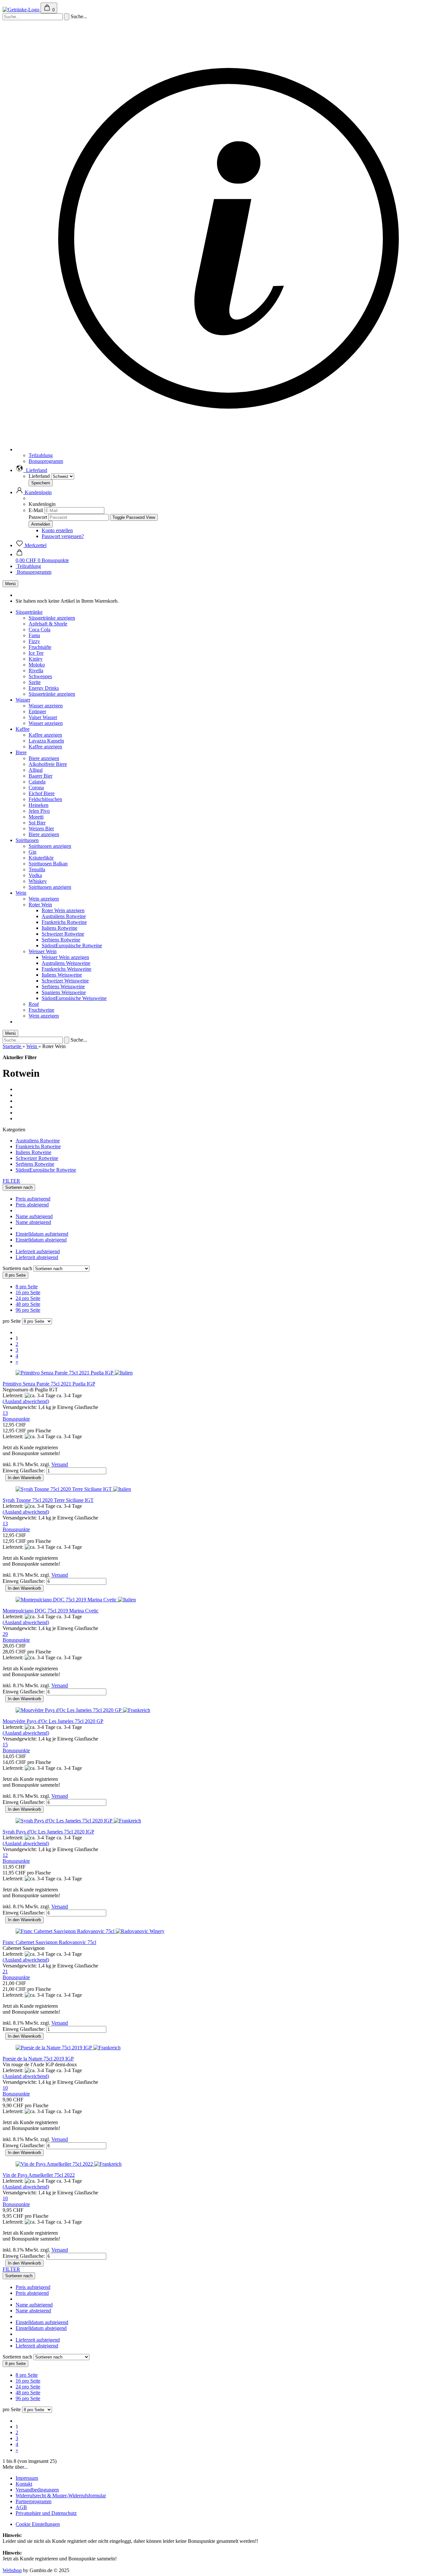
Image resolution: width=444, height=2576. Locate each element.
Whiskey (38, 881)
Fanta (34, 635)
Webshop (12, 2570)
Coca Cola (39, 630)
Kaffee (23, 729)
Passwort (38, 517)
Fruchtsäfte (40, 647)
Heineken (39, 805)
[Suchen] (67, 17)
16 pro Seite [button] (28, 1292)
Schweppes (40, 676)
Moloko (37, 665)
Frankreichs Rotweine (64, 922)
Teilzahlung (41, 455)
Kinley (36, 659)
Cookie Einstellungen (38, 2524)
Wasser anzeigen (46, 706)
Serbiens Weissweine (63, 986)
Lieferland (40, 476)
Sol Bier (37, 823)
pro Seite (12, 1321)
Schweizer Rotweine (63, 934)
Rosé (34, 1004)
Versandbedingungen (37, 2490)
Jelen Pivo (39, 811)
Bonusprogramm (46, 461)
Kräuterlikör (41, 858)
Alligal (36, 770)
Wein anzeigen (44, 899)
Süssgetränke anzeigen (52, 618)
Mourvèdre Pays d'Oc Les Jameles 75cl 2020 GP (53, 1721)
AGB (21, 2507)
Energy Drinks (44, 688)
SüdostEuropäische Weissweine (74, 998)
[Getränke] (22, 10)
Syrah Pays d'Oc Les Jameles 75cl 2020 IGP (48, 1832)
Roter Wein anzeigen (63, 910)
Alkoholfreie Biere (48, 764)
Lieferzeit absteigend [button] (37, 1257)
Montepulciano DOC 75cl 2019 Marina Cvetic (51, 1611)
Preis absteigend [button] (32, 1205)
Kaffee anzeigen (45, 735)
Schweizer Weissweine (65, 981)
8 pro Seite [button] (27, 1287)
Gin (33, 852)
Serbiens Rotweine (61, 940)
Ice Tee (36, 653)
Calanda (37, 782)
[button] (31, 470)
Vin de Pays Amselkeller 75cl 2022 (39, 2175)
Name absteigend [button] (33, 1222)
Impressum (27, 2478)
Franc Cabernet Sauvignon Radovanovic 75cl (49, 1942)
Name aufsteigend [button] (34, 1216)
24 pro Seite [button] (28, 1298)
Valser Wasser (43, 717)
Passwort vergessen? (63, 536)
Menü (10, 584)
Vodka (35, 875)
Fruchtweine (41, 1010)
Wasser (23, 700)
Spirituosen (27, 840)
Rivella (36, 670)
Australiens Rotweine (64, 916)
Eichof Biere (42, 793)
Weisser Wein (43, 951)
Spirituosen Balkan (48, 864)
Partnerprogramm (33, 2501)
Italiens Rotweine (59, 928)
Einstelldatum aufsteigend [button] (42, 1234)
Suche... (79, 16)
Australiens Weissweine (66, 963)
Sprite (35, 682)
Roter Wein (40, 905)
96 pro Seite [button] (28, 1310)
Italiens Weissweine (62, 975)
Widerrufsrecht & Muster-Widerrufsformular (61, 2496)
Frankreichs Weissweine (66, 969)
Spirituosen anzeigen (50, 846)
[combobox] (19, 1187)
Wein (21, 893)
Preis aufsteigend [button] (33, 1199)
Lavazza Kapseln (46, 741)
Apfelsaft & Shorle (48, 624)
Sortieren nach (18, 1268)
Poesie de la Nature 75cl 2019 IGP (38, 2059)
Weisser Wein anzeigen (65, 957)
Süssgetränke (29, 612)
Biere (21, 752)
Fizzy (34, 641)
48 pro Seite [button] (28, 1304)
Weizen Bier (41, 828)
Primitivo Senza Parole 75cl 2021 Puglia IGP (49, 1384)
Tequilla (37, 869)
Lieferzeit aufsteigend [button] (38, 1251)
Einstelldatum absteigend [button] (41, 1240)
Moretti (36, 817)
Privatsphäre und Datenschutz (46, 2513)
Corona (36, 788)
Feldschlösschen (45, 799)
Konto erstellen (57, 530)
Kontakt (24, 2484)
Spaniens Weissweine (64, 992)
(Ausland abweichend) (26, 1401)
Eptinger (37, 711)
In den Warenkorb (24, 1478)
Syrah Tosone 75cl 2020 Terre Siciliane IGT (48, 1500)
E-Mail (36, 510)
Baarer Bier (40, 776)
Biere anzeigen (44, 758)
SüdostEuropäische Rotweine (72, 946)
